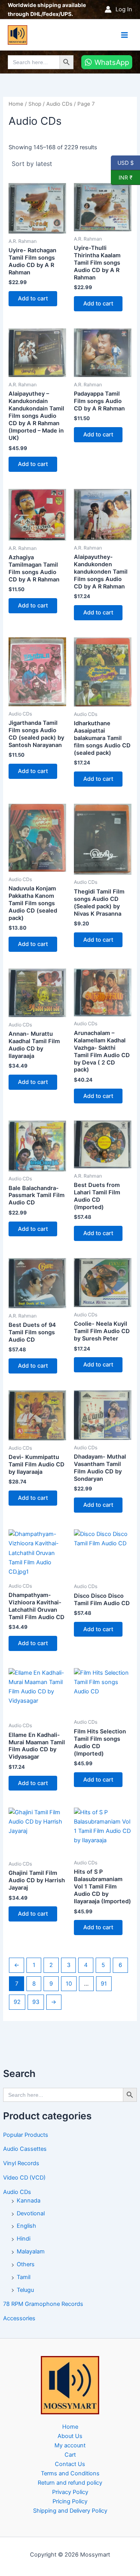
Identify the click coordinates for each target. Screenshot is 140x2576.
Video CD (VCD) (24, 2178)
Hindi (24, 2239)
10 (69, 1984)
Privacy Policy (70, 2492)
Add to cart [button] (33, 298)
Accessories (19, 2318)
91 (104, 1984)
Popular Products (26, 2135)
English (26, 2226)
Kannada (29, 2201)
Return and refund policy (70, 2483)
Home (16, 104)
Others (26, 2264)
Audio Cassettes (25, 2149)
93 (36, 2002)
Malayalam (31, 2251)
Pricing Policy (70, 2501)
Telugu (25, 2290)
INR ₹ (122, 177)
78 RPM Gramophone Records (43, 2304)
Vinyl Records (21, 2163)
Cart (70, 2455)
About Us (70, 2436)
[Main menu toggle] (124, 35)
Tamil (24, 2277)
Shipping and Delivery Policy (70, 2511)
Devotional (31, 2213)
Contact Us (70, 2464)
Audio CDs (17, 2192)
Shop (35, 104)
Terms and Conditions (70, 2473)
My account (70, 2445)
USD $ (125, 162)
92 (17, 2002)
